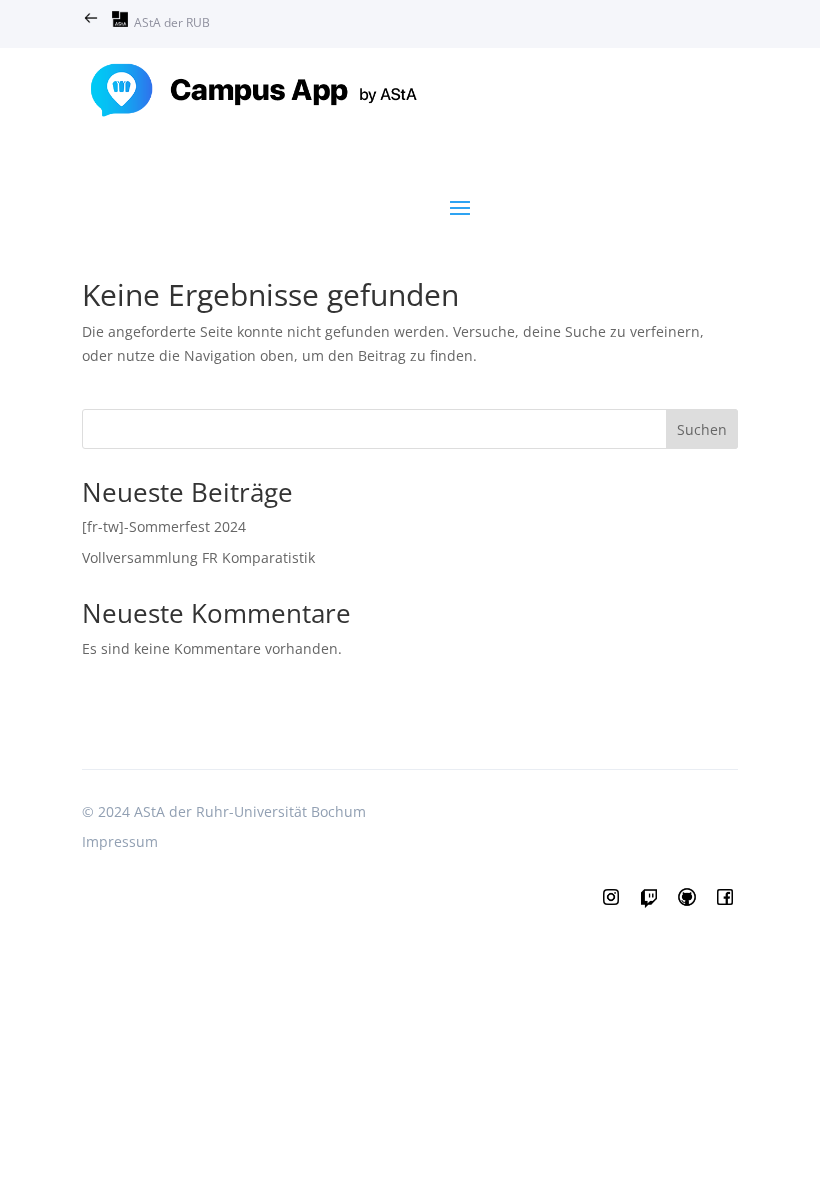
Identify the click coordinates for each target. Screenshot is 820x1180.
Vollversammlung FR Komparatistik (198, 557)
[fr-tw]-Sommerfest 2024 (164, 526)
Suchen (702, 429)
